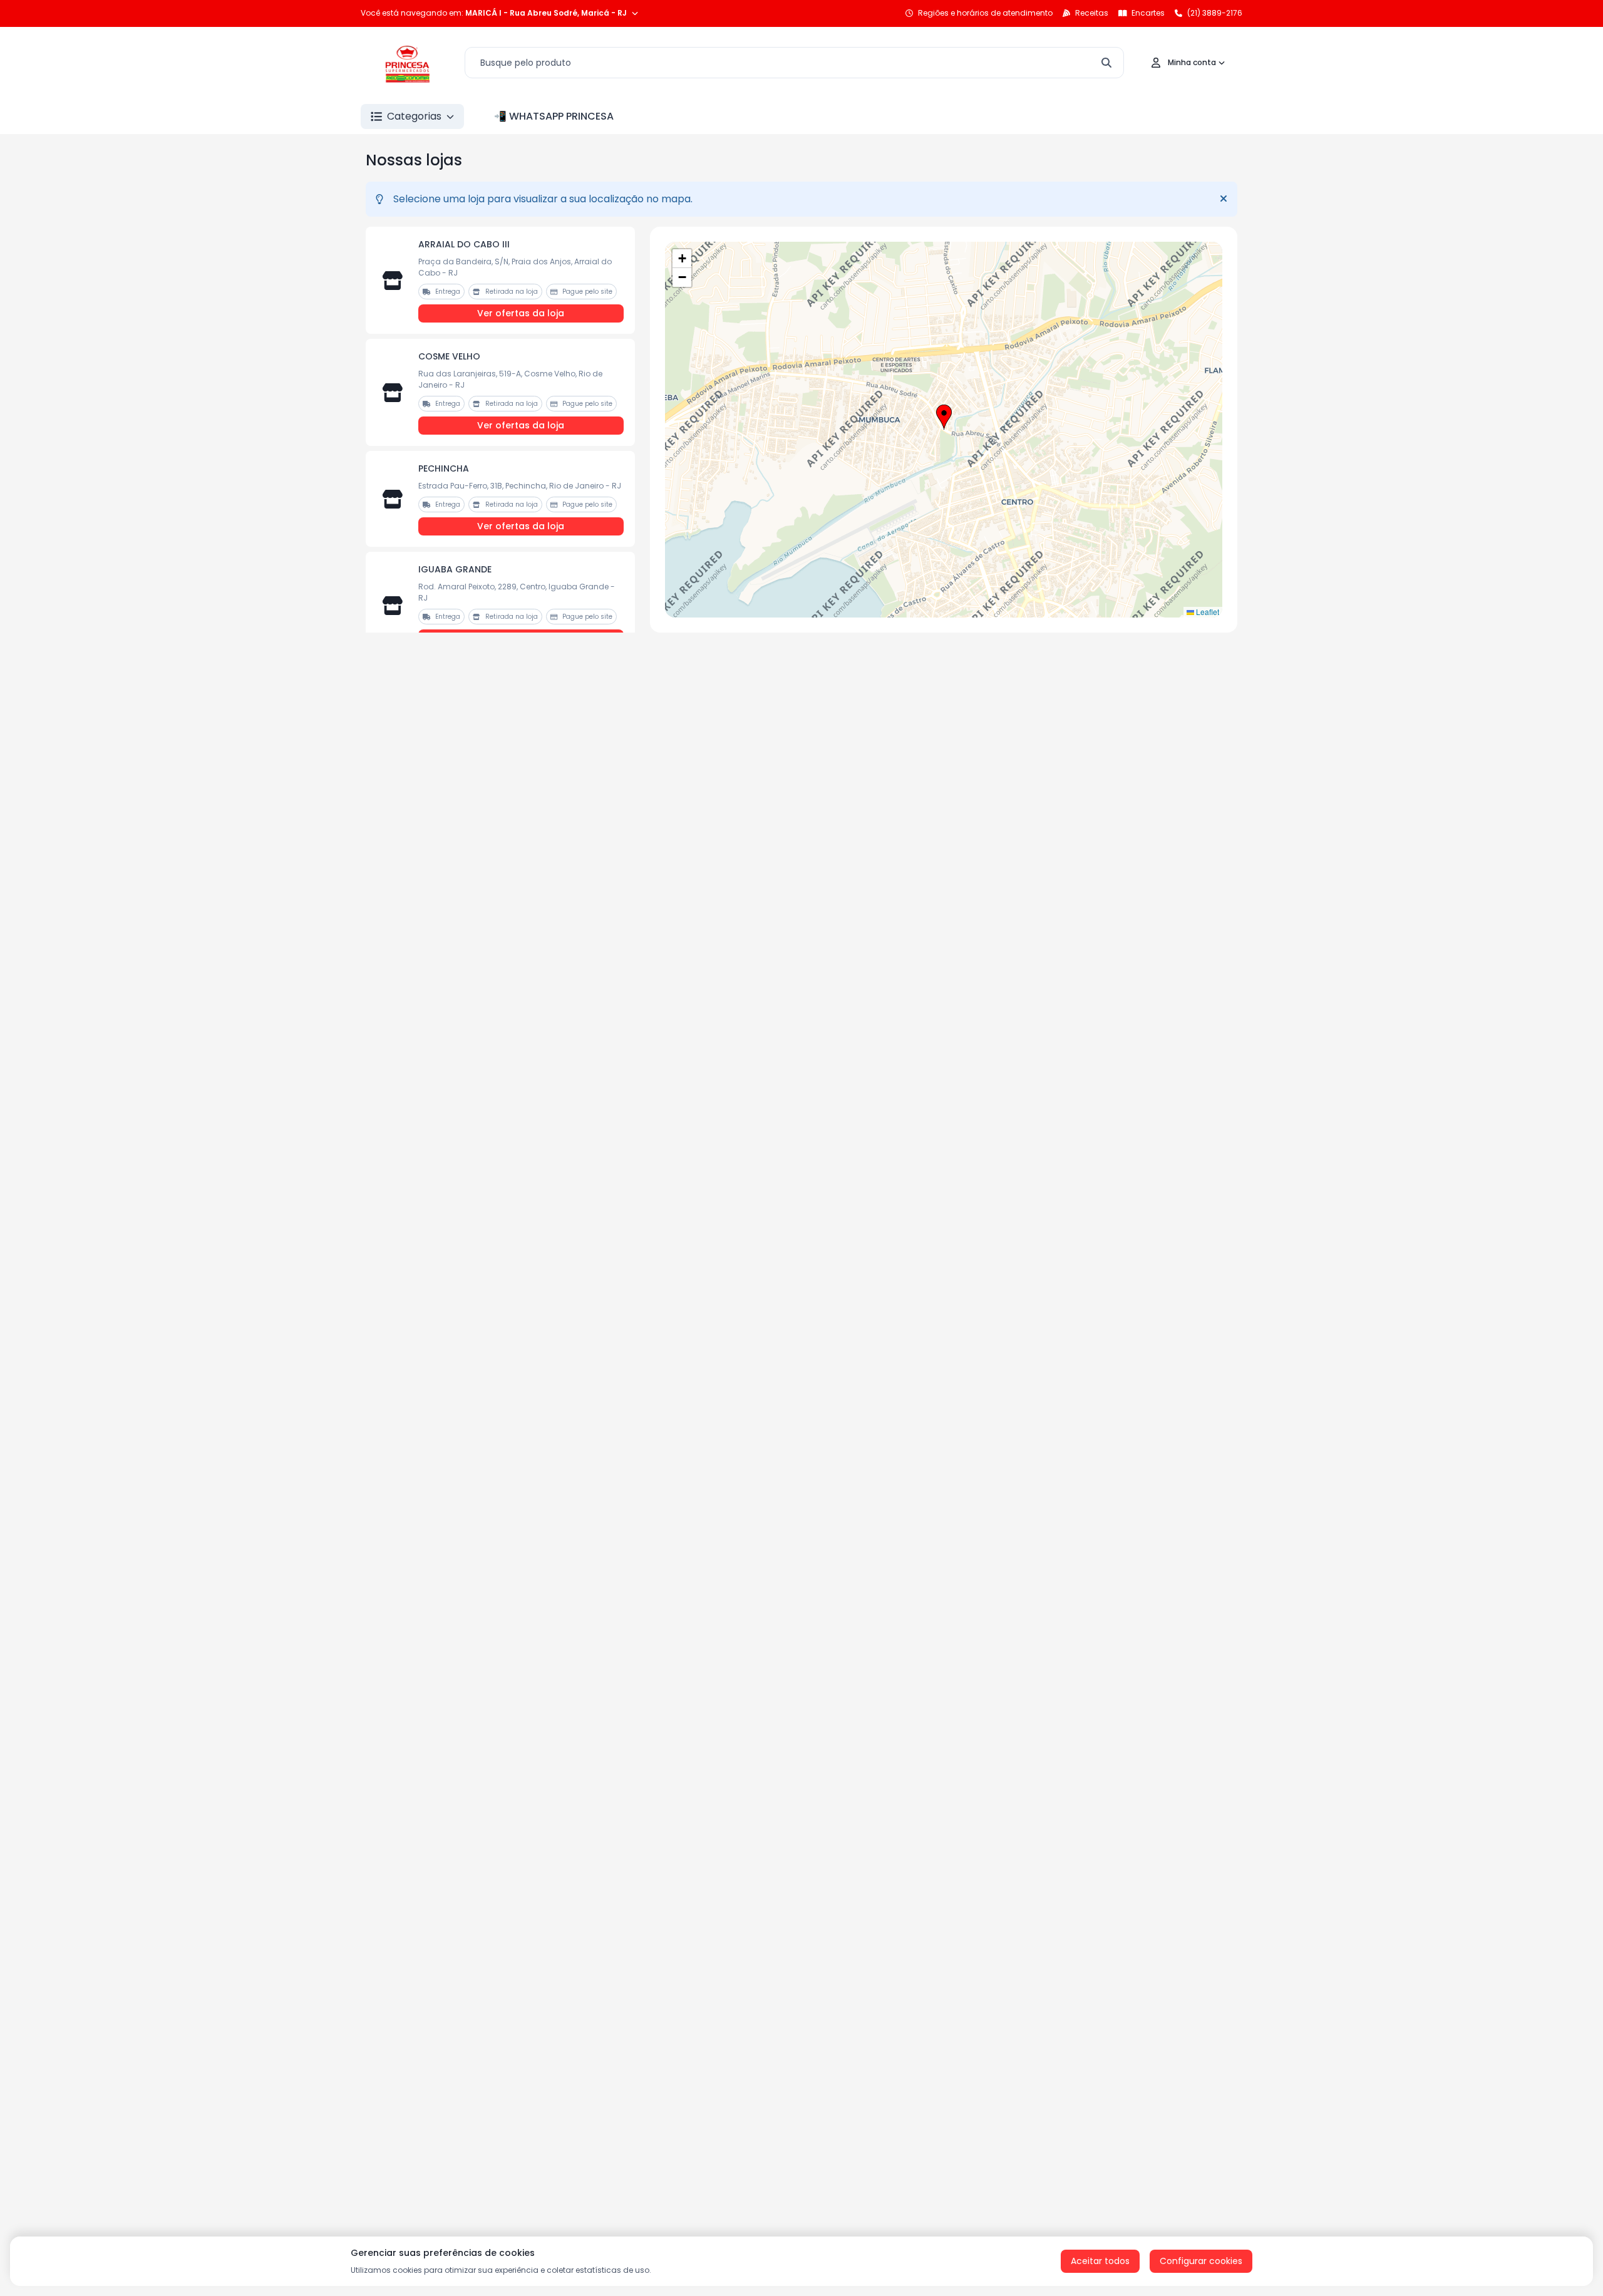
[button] (944, 417)
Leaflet (1207, 612)
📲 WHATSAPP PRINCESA (554, 116)
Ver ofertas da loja (521, 313)
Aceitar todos (1100, 2261)
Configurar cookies (1201, 2261)
